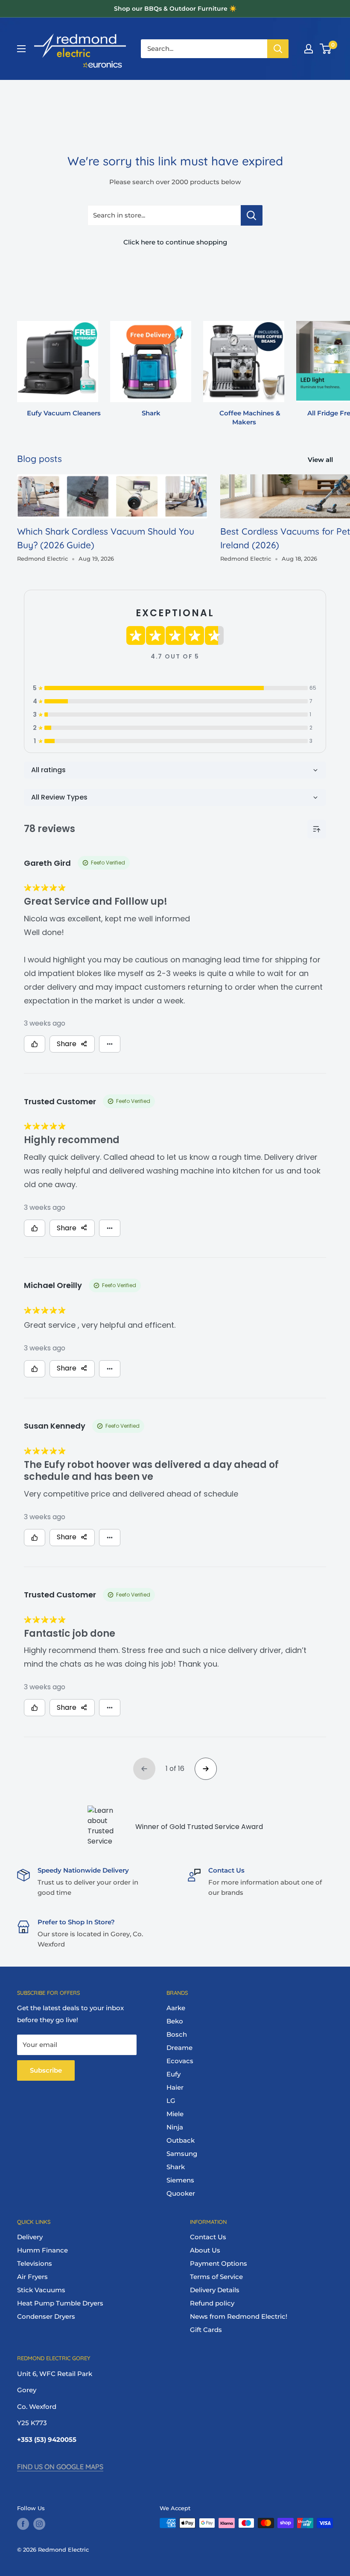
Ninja (175, 2127)
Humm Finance (42, 2250)
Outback (181, 2140)
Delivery (30, 2237)
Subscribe (46, 2070)
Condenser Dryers (46, 2316)
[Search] (278, 49)
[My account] (309, 49)
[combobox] (204, 49)
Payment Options (219, 2263)
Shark (176, 2167)
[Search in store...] (252, 215)
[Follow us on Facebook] (23, 2524)
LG (171, 2101)
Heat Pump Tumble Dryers (60, 2303)
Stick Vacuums (41, 2290)
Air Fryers (32, 2277)
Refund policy (212, 2303)
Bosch (177, 2034)
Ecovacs (180, 2061)
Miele (175, 2114)
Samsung (182, 2154)
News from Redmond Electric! (239, 2316)
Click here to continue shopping (175, 242)
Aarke (176, 2008)
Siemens (180, 2180)
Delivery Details (215, 2290)
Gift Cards (206, 2330)
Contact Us (208, 2237)
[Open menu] (21, 49)
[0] (326, 49)
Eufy (174, 2074)
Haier (175, 2087)
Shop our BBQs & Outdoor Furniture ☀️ (175, 9)
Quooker (181, 2193)
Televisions (35, 2263)
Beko (175, 2021)
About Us (205, 2250)
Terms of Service (216, 2277)
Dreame (179, 2048)
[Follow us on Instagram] (39, 2524)
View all (321, 460)
